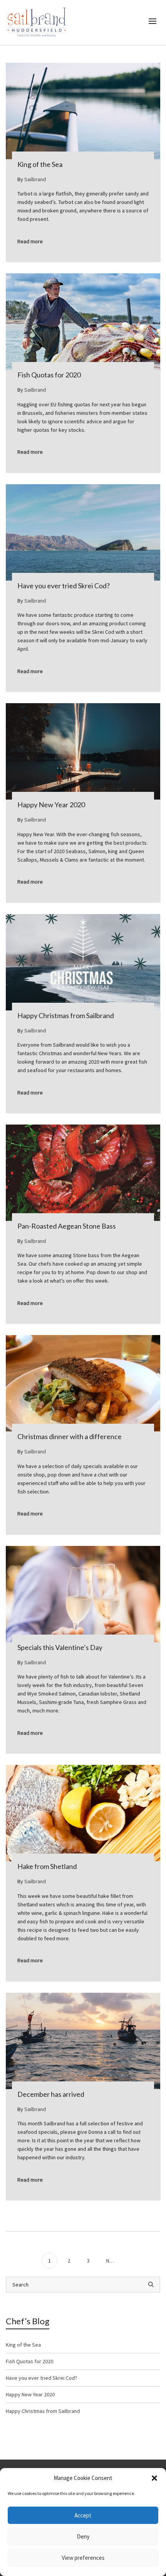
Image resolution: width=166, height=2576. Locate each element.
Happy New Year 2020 (30, 2394)
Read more (30, 241)
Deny (83, 2536)
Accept (83, 2515)
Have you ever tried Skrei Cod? (41, 2378)
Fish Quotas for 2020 (30, 2361)
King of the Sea (23, 2345)
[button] (154, 2478)
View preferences (83, 2558)
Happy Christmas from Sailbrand (43, 2411)
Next (112, 2261)
